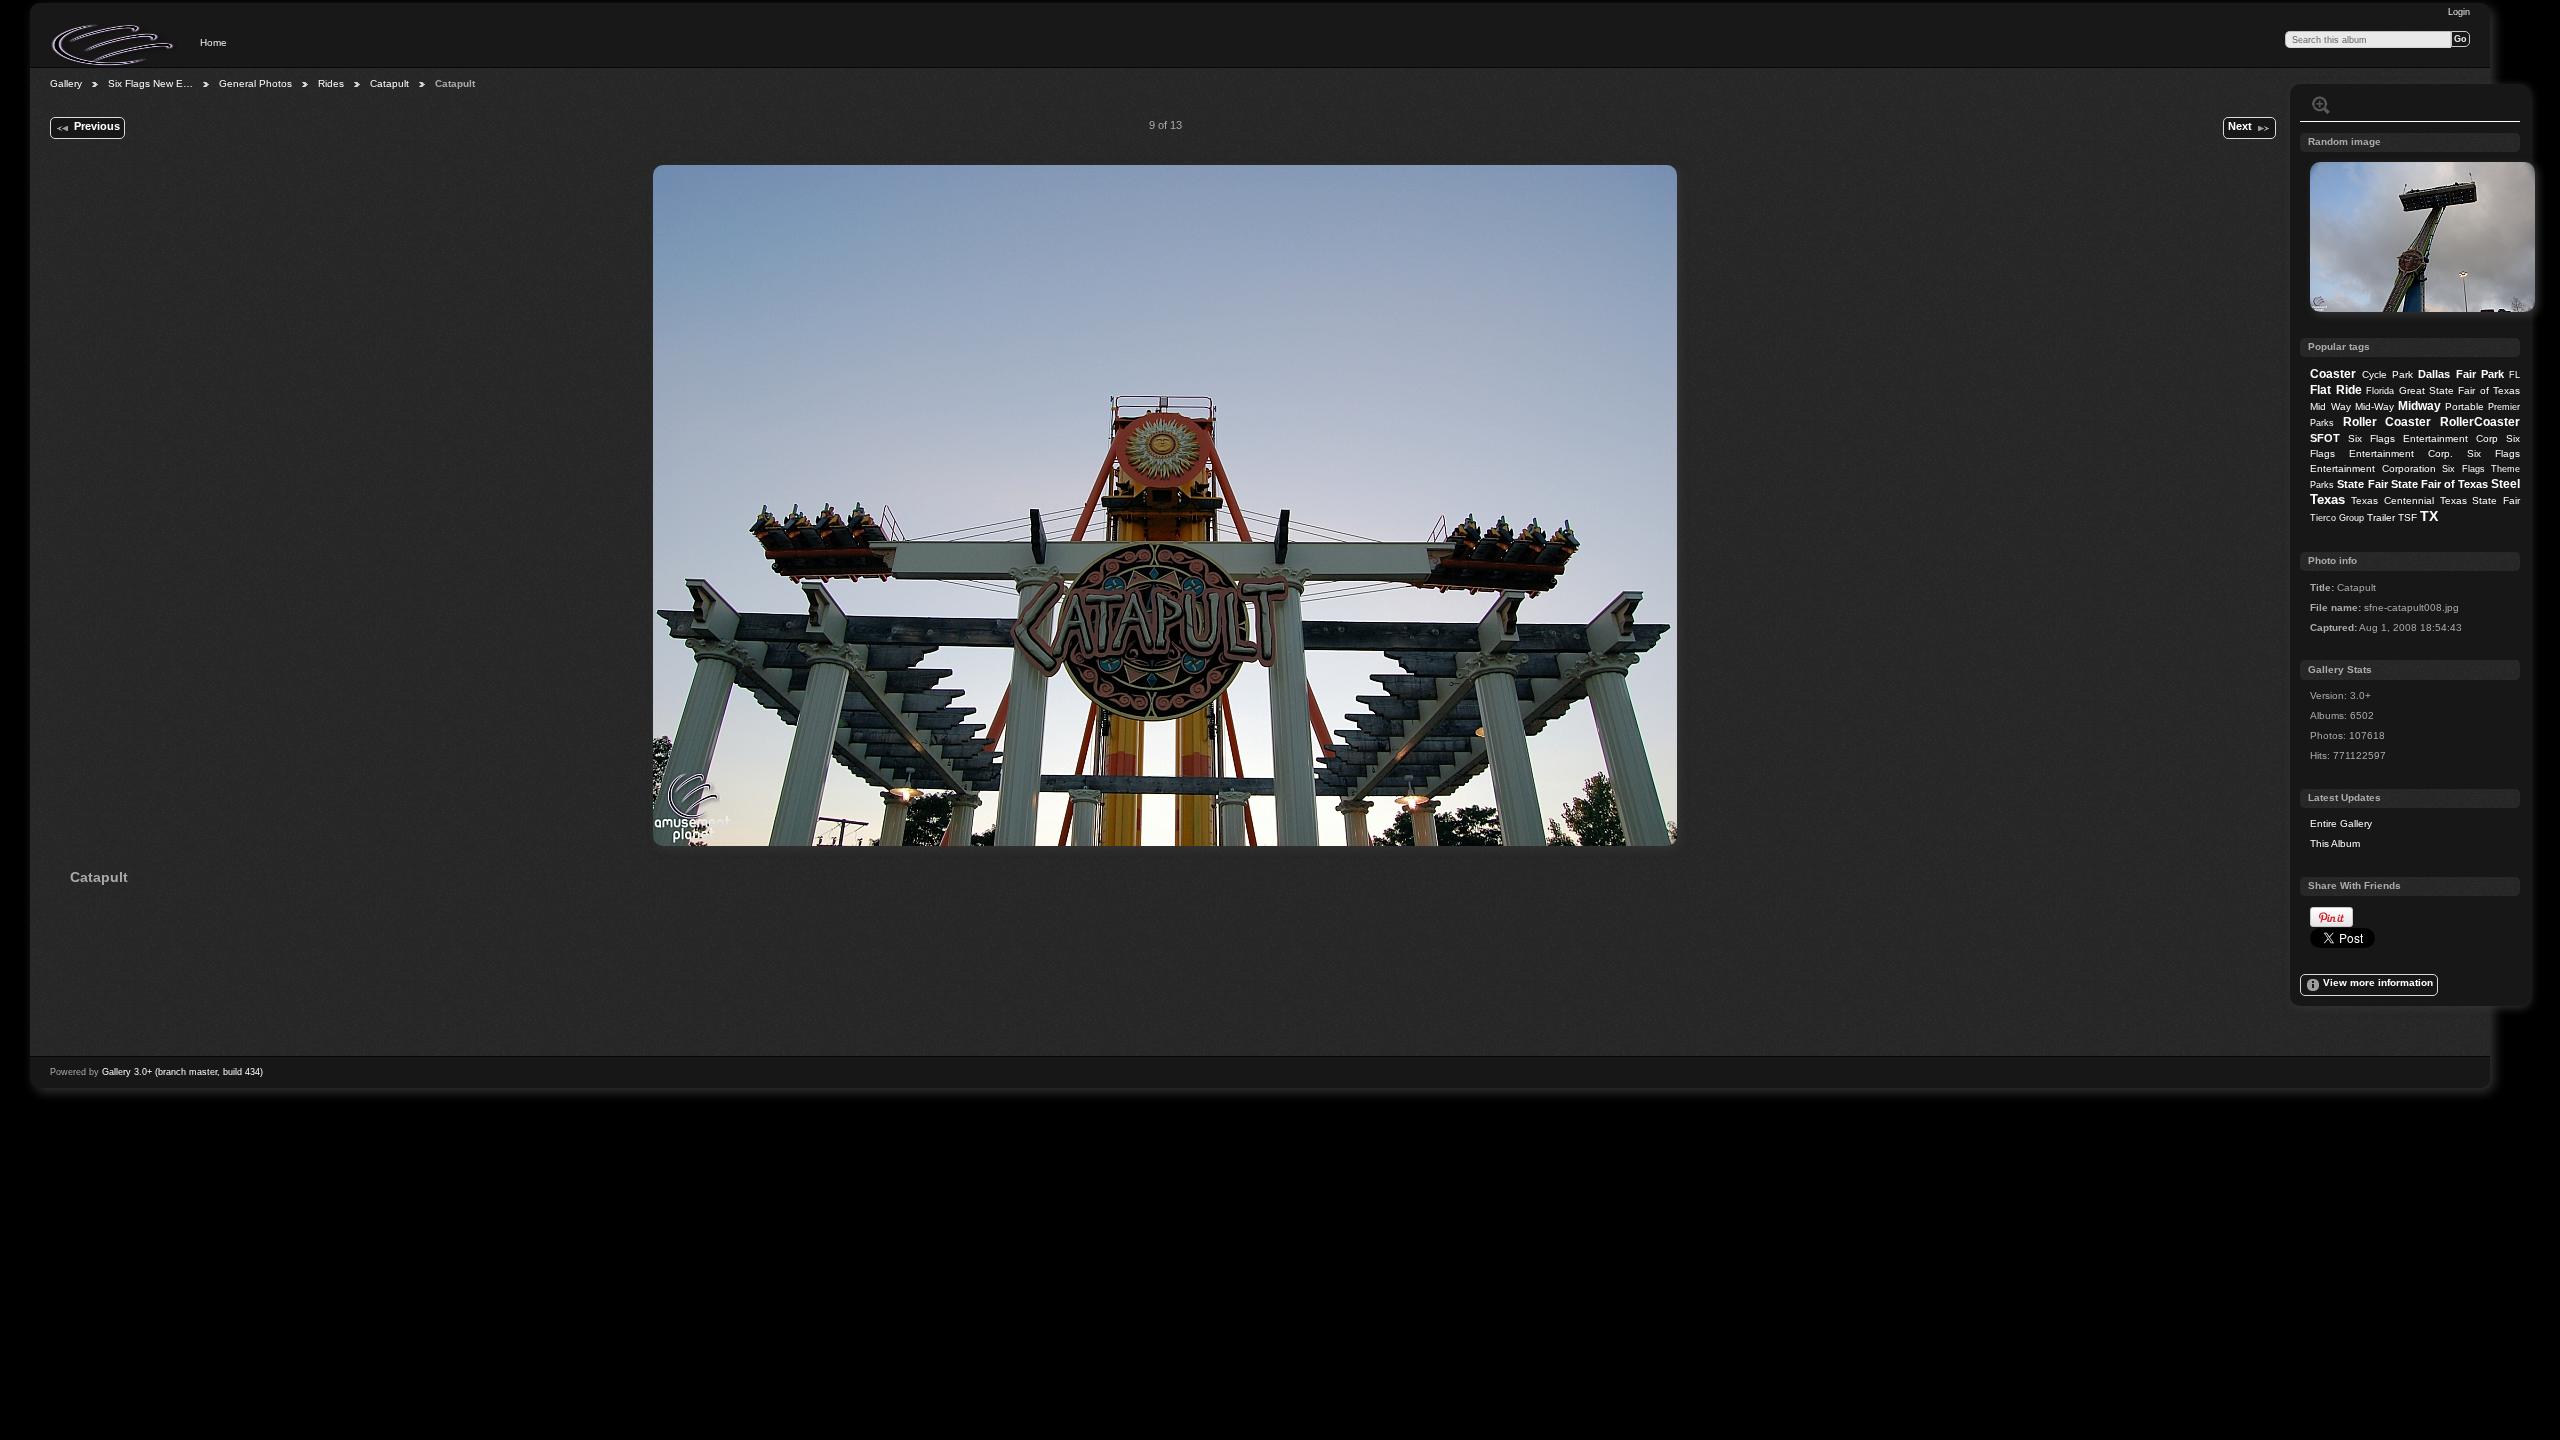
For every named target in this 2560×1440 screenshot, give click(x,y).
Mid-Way (2374, 406)
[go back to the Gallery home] (114, 45)
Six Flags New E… (150, 83)
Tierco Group (2337, 518)
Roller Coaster (2387, 422)
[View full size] (1165, 505)
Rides (331, 83)
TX (2429, 516)
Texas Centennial (2392, 500)
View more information (2378, 982)
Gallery (66, 83)
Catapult (389, 83)
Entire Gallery (2341, 823)
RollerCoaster (2480, 422)
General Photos (255, 83)
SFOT (2325, 438)
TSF (2407, 517)
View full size (2321, 105)
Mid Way (2330, 406)
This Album (2335, 843)
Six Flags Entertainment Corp (2423, 438)
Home (213, 42)
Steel (2505, 484)
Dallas (2434, 374)
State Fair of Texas (2439, 484)
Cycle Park (2387, 374)
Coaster (2333, 374)
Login (2459, 12)
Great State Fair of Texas (2460, 390)
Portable (2464, 406)
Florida (2380, 391)
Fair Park (2480, 374)
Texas (2327, 499)
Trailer (2381, 517)
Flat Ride (2335, 390)
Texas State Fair (2480, 500)
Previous (97, 126)
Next (2240, 126)
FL (2514, 375)
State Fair (2362, 484)
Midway (2419, 406)
